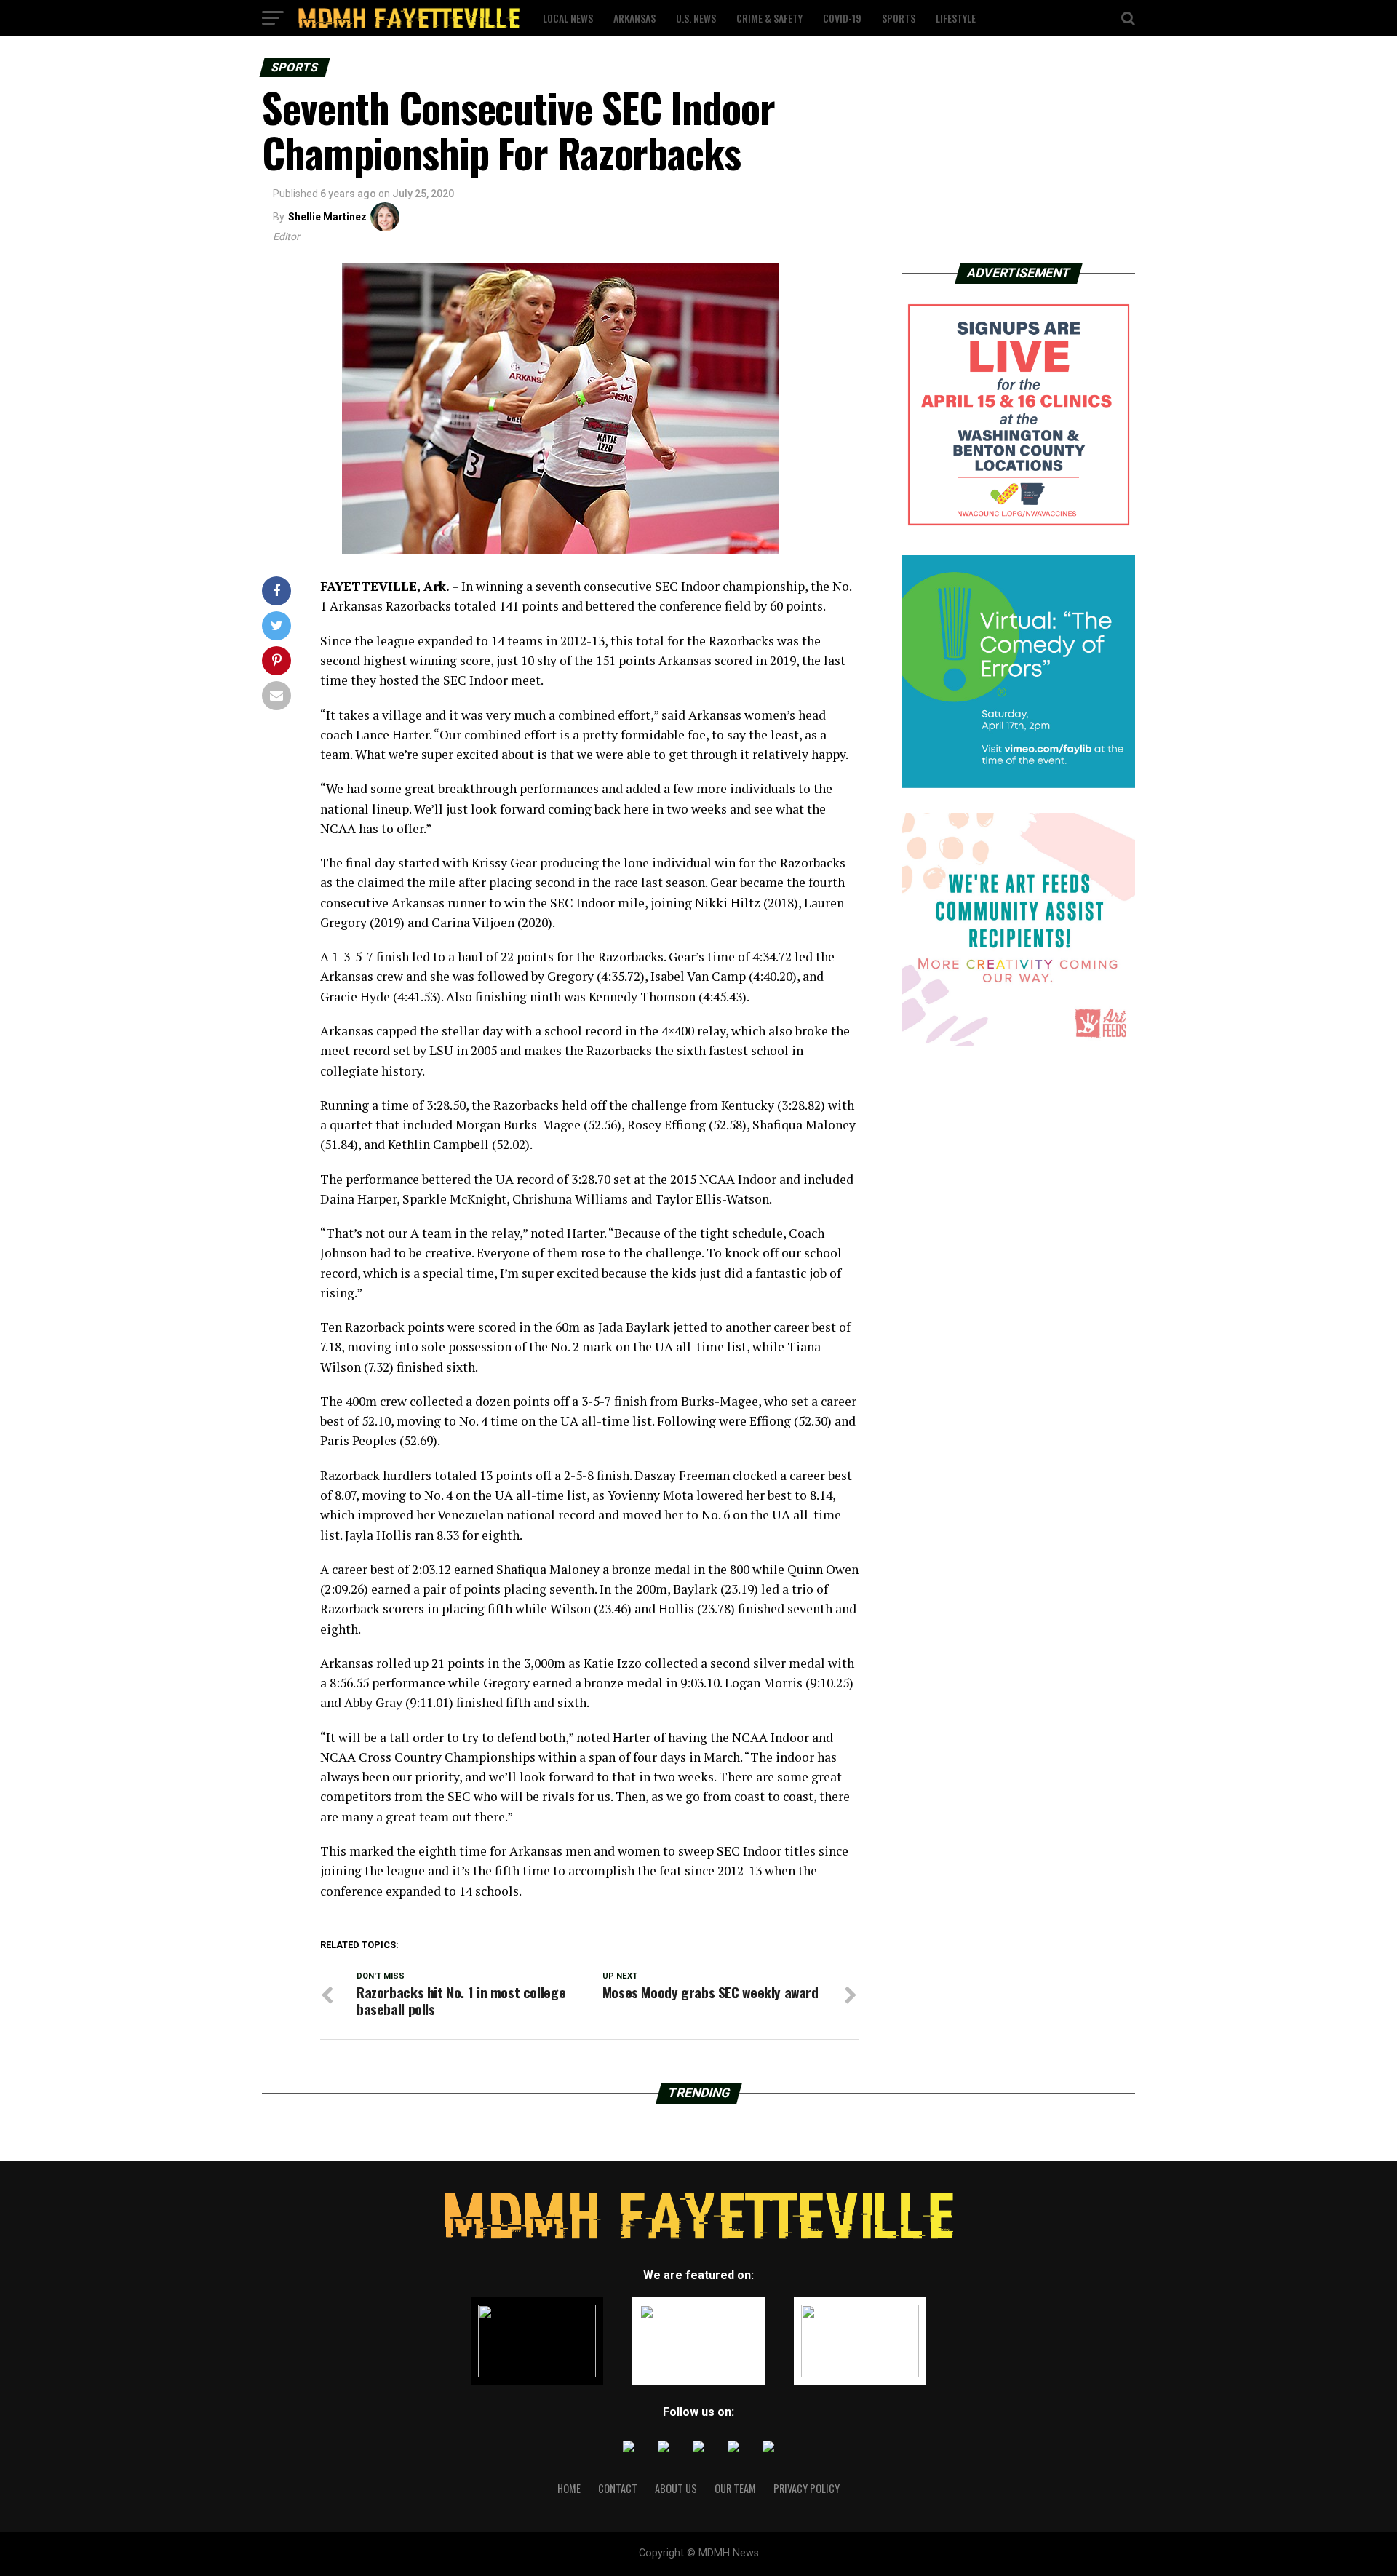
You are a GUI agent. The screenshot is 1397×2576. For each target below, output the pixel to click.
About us (676, 2488)
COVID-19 (842, 18)
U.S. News (696, 18)
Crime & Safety (769, 18)
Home (569, 2488)
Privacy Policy (807, 2488)
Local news (568, 18)
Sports (899, 18)
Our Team (735, 2488)
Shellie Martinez (327, 217)
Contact (618, 2488)
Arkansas (634, 18)
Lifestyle (956, 18)
